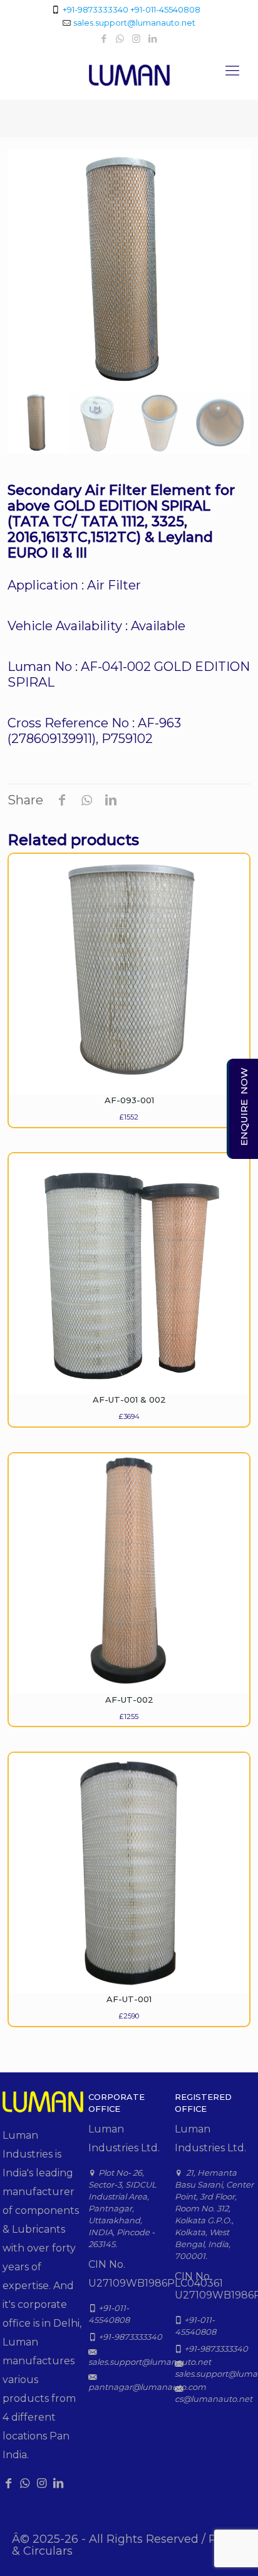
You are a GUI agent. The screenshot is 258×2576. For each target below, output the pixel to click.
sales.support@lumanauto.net (134, 23)
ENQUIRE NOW (244, 1107)
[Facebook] (105, 39)
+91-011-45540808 (165, 9)
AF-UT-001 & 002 (129, 1400)
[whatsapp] (121, 39)
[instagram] (137, 39)
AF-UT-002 (129, 1700)
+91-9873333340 (95, 9)
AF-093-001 (129, 1100)
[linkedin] (153, 39)
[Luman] (129, 74)
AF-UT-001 (129, 1999)
